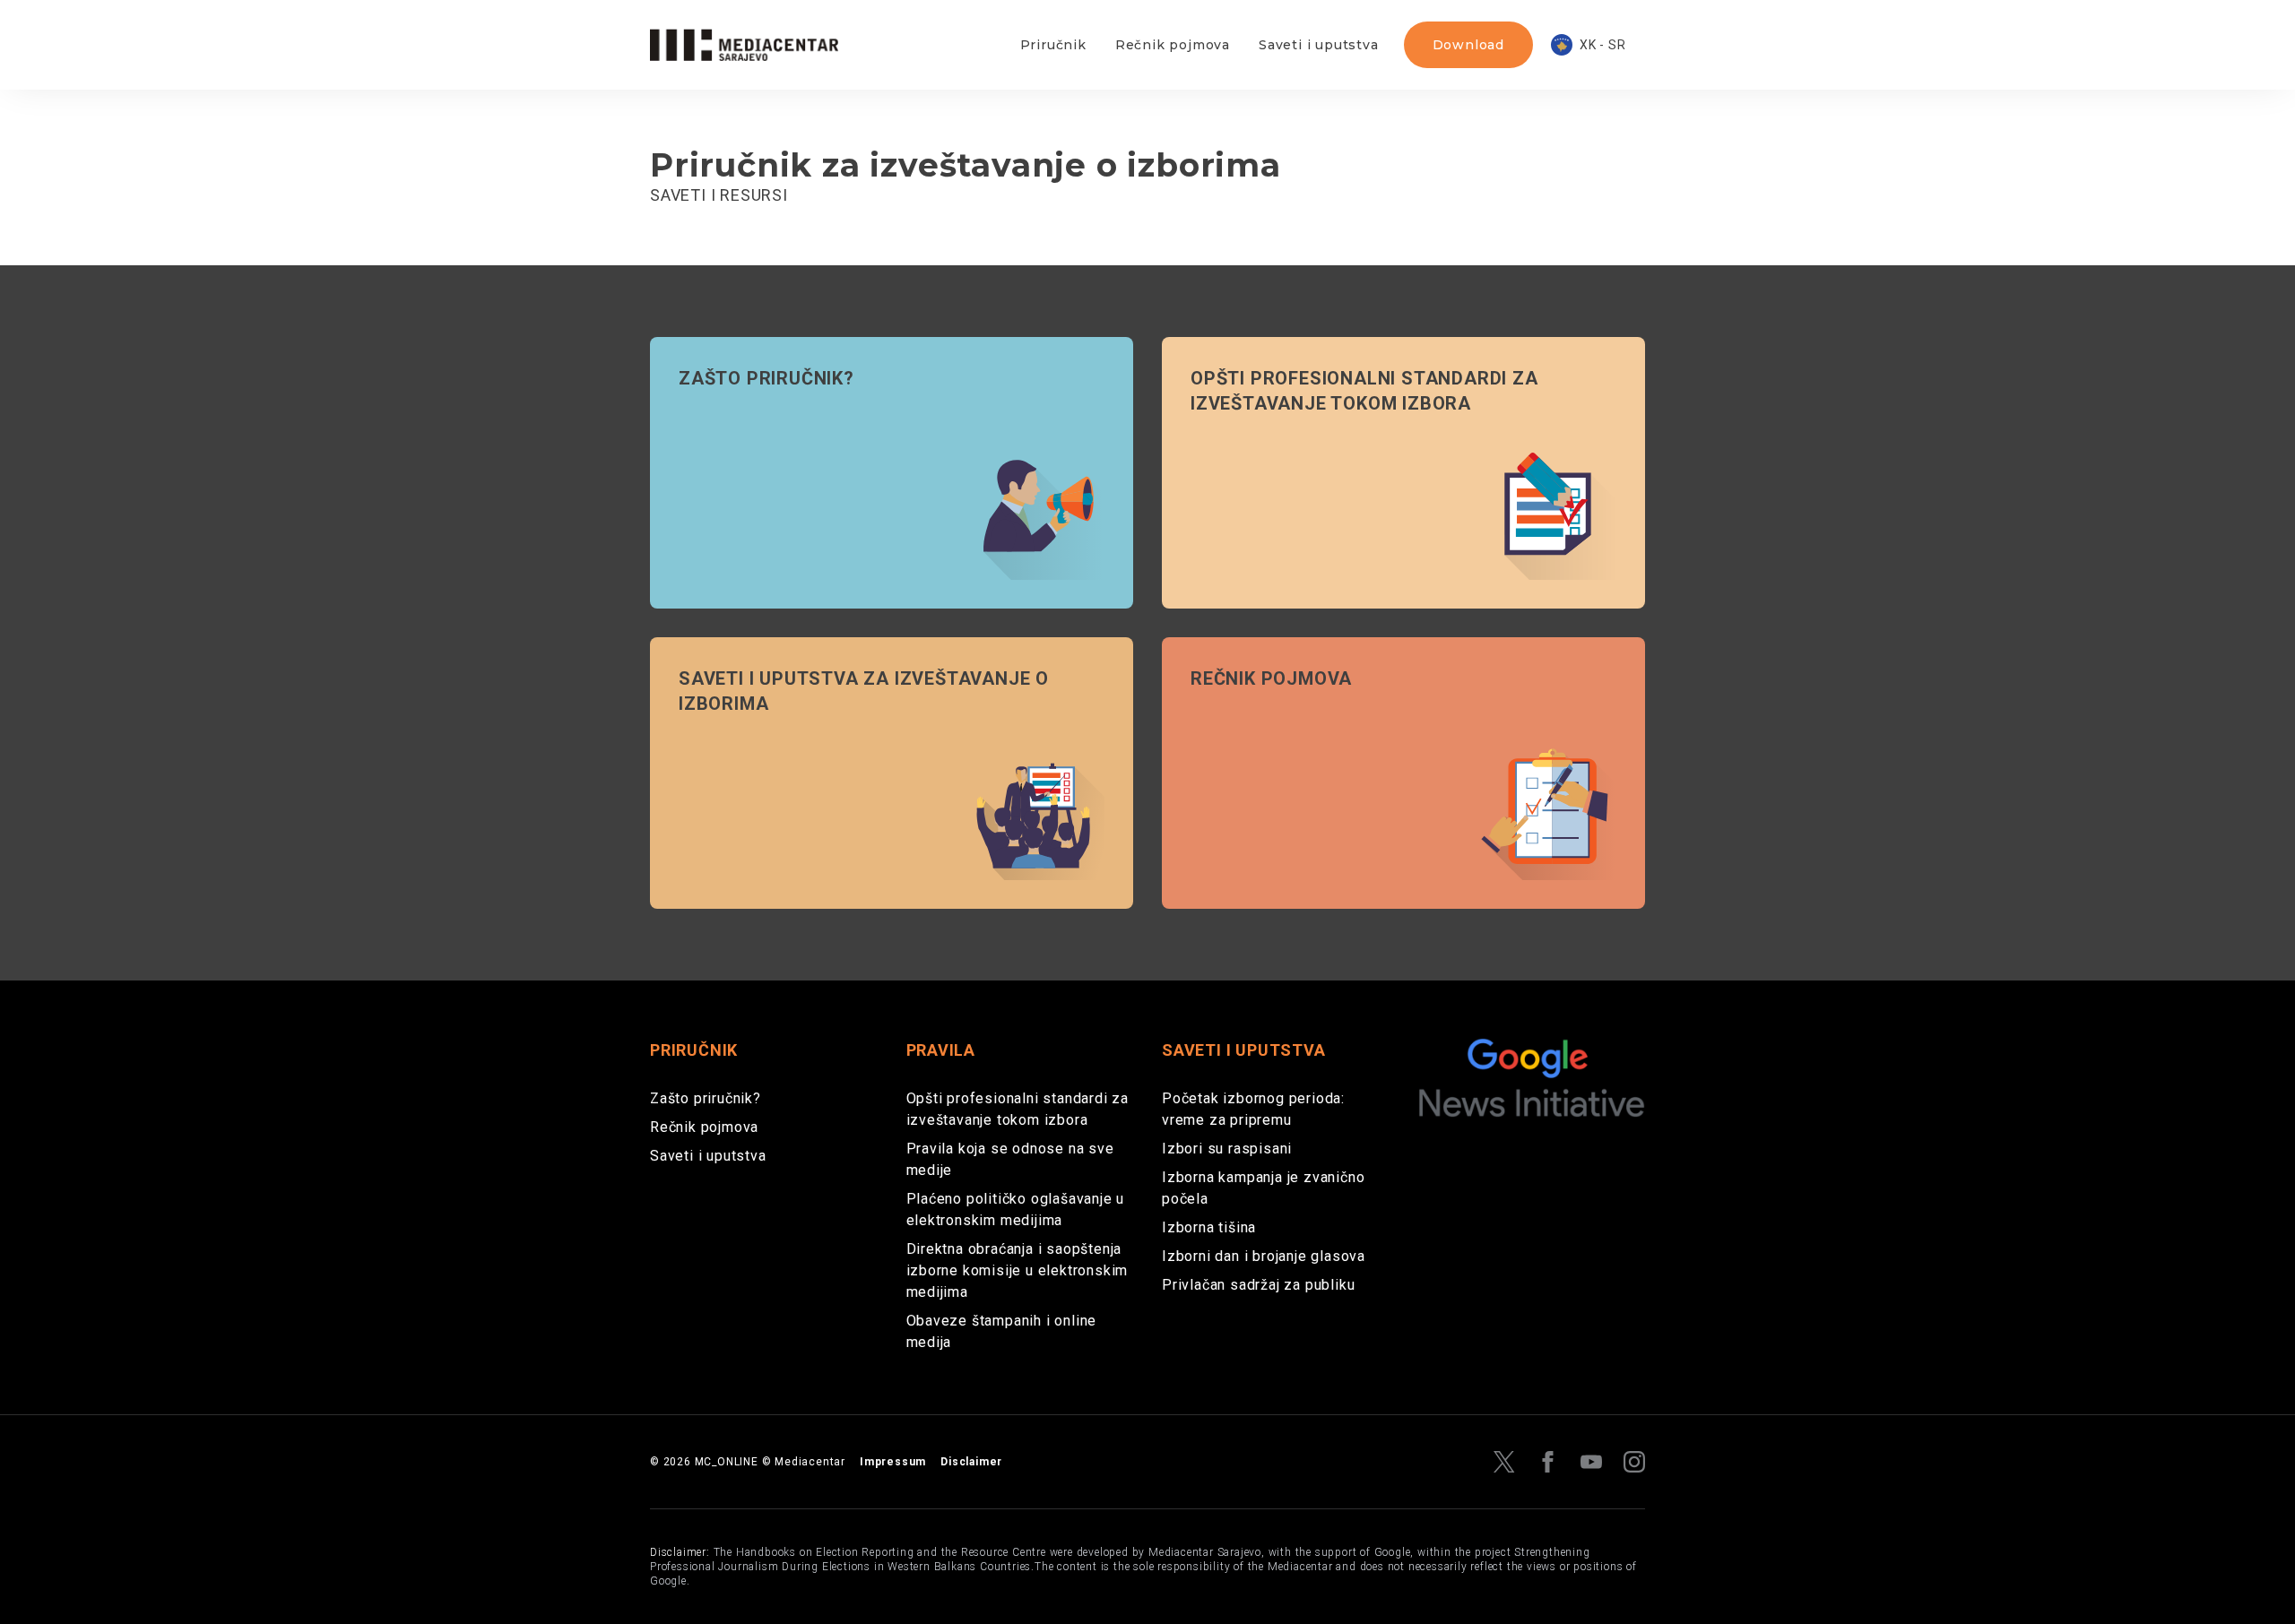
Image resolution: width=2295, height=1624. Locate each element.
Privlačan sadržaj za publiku (1258, 1285)
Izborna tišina (1209, 1227)
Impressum (893, 1462)
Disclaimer (971, 1462)
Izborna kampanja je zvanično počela (1263, 1188)
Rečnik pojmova (1173, 45)
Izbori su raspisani (1227, 1149)
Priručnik (1053, 45)
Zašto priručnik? (706, 1098)
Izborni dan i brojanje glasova (1264, 1256)
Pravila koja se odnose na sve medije (1010, 1159)
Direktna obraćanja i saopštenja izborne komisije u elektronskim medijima (1018, 1270)
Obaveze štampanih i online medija (1002, 1331)
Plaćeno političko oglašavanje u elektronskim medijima (1016, 1209)
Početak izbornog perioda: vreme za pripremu (1253, 1109)
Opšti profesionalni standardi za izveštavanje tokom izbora (1018, 1109)
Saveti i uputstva (1319, 45)
